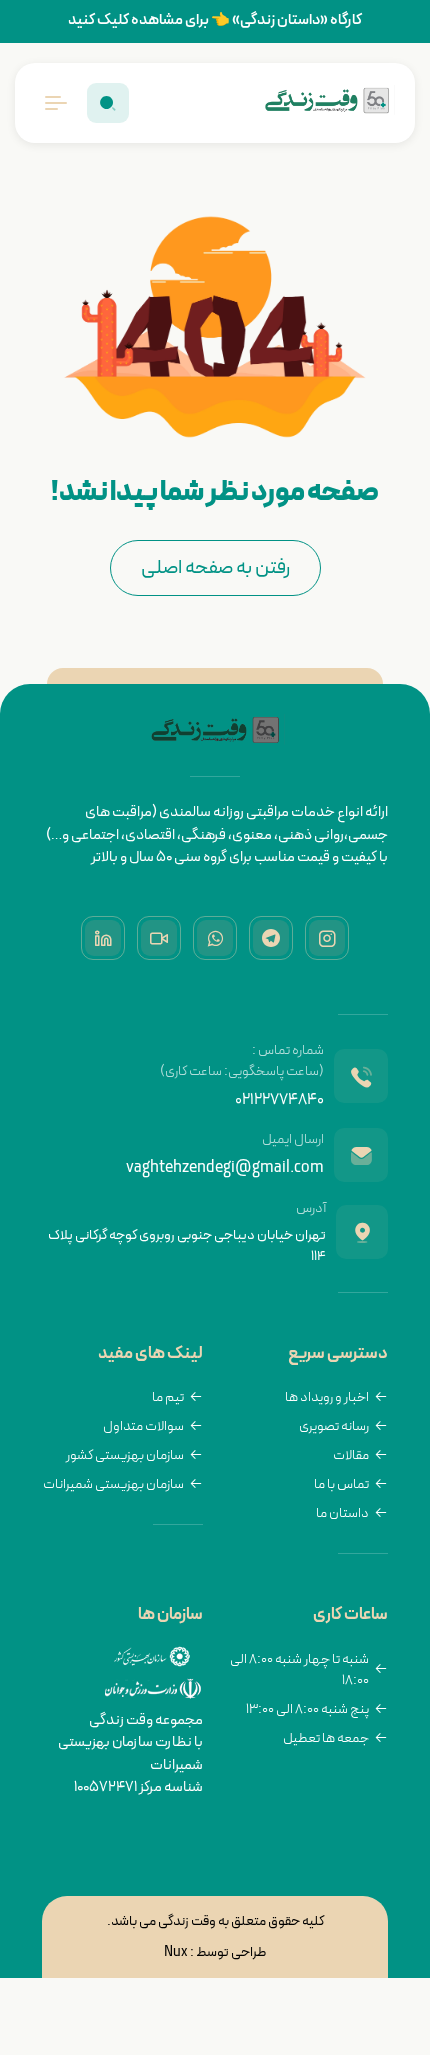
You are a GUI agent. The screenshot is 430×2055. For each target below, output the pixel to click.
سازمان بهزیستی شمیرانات (113, 1484)
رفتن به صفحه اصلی (215, 568)
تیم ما (168, 1397)
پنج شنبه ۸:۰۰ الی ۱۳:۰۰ (307, 1709)
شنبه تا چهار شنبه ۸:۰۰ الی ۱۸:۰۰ (299, 1670)
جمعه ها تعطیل (326, 1738)
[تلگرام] (271, 938)
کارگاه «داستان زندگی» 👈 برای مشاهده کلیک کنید (215, 21)
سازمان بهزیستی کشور (125, 1455)
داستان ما (342, 1513)
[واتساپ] (215, 938)
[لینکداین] (103, 938)
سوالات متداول (143, 1426)
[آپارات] (159, 938)
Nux (176, 1952)
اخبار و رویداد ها (327, 1397)
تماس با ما (341, 1484)
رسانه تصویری (334, 1426)
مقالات (351, 1455)
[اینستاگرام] (327, 938)
